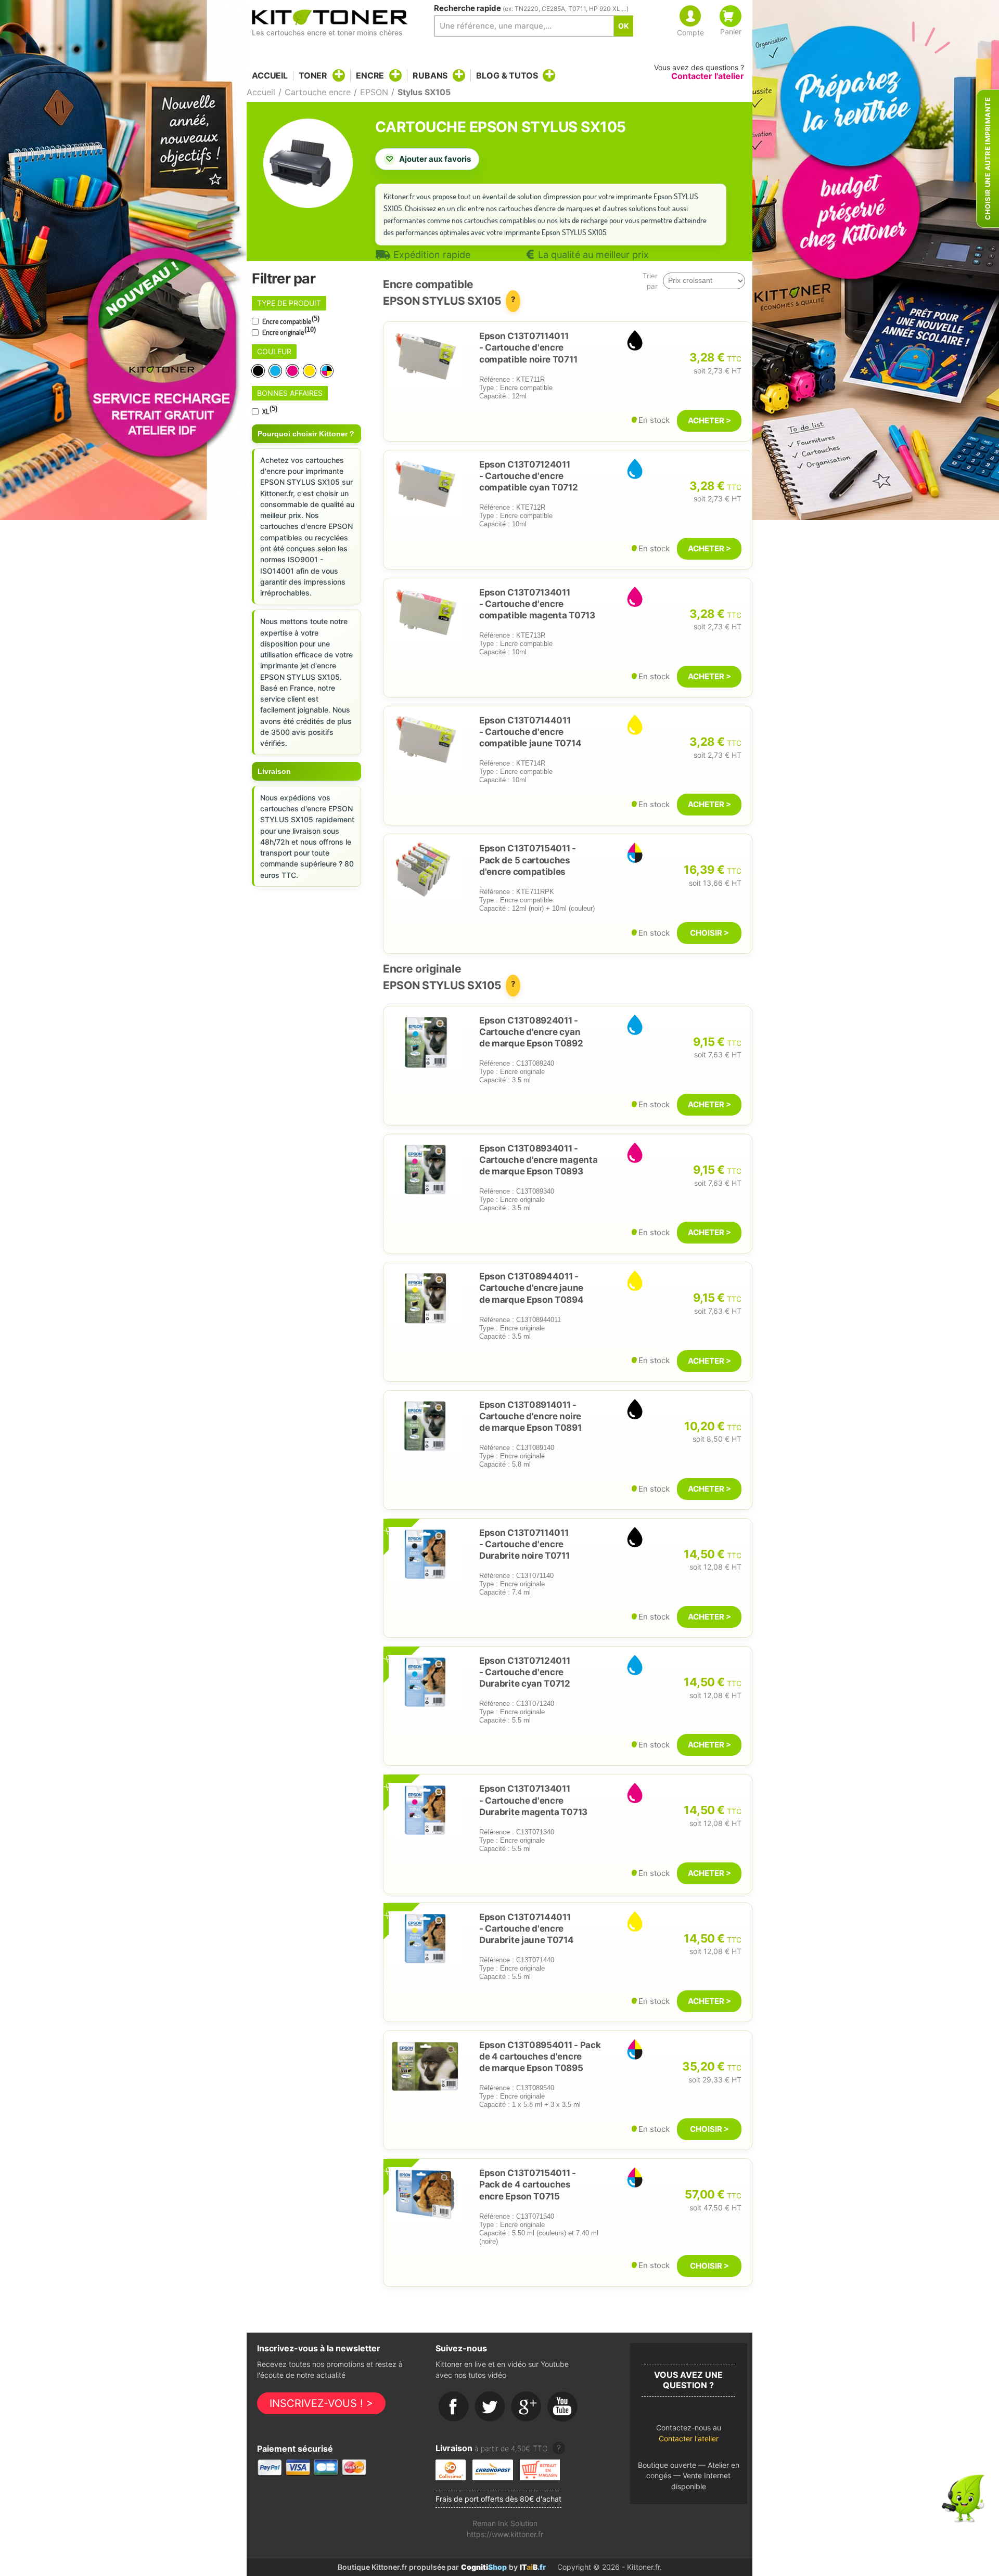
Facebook (454, 2407)
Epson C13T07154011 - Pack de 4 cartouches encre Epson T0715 (528, 2184)
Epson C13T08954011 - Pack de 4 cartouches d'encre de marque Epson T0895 (540, 2056)
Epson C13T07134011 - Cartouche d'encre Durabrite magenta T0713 (533, 1800)
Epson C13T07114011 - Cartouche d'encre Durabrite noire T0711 (524, 1544)
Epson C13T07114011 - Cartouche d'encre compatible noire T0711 (528, 347)
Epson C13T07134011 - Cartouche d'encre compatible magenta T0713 (537, 604)
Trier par (650, 281)
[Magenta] (293, 371)
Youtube (563, 2407)
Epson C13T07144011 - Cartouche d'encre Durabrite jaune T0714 (527, 1928)
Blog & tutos (507, 75)
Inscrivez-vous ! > (321, 2403)
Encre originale (288, 331)
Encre (370, 75)
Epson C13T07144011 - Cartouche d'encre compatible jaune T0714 (530, 732)
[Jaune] (310, 371)
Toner (313, 75)
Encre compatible (290, 320)
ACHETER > (709, 420)
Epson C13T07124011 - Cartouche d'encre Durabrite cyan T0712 (525, 1672)
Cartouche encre (318, 92)
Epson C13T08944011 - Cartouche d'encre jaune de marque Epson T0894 (531, 1288)
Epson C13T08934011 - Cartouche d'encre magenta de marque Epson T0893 (538, 1160)
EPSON (374, 92)
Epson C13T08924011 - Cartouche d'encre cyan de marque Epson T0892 (531, 1032)
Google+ (527, 2407)
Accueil (270, 76)
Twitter (490, 2407)
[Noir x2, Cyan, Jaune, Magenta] (328, 371)
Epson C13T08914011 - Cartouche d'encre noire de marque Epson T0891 (530, 1416)
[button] (689, 2436)
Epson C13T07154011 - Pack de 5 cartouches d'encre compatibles (528, 860)
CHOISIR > (709, 933)
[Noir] (259, 371)
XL (269, 410)
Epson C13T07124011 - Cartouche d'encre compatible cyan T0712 (529, 476)
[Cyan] (276, 371)
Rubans (430, 75)
